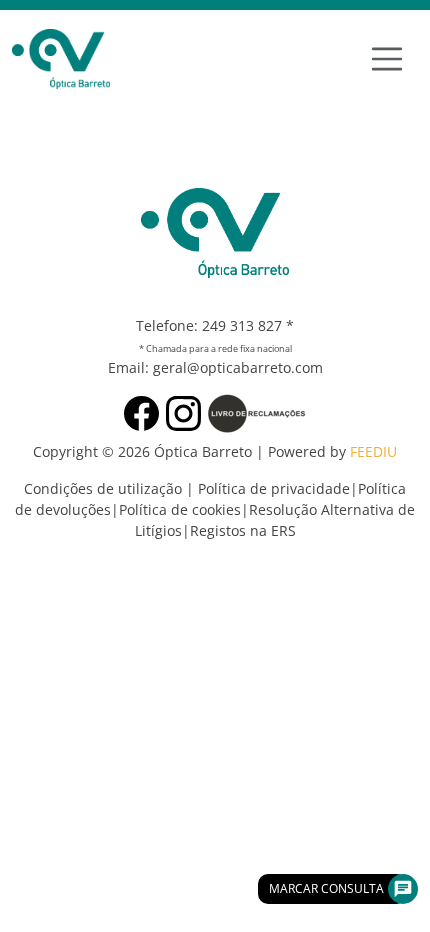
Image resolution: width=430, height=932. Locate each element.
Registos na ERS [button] (243, 530)
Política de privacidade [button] (274, 488)
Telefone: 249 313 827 (209, 325)
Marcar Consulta (326, 888)
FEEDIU (373, 451)
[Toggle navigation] (387, 59)
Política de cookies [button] (180, 509)
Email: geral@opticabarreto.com (215, 367)
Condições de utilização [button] (103, 488)
